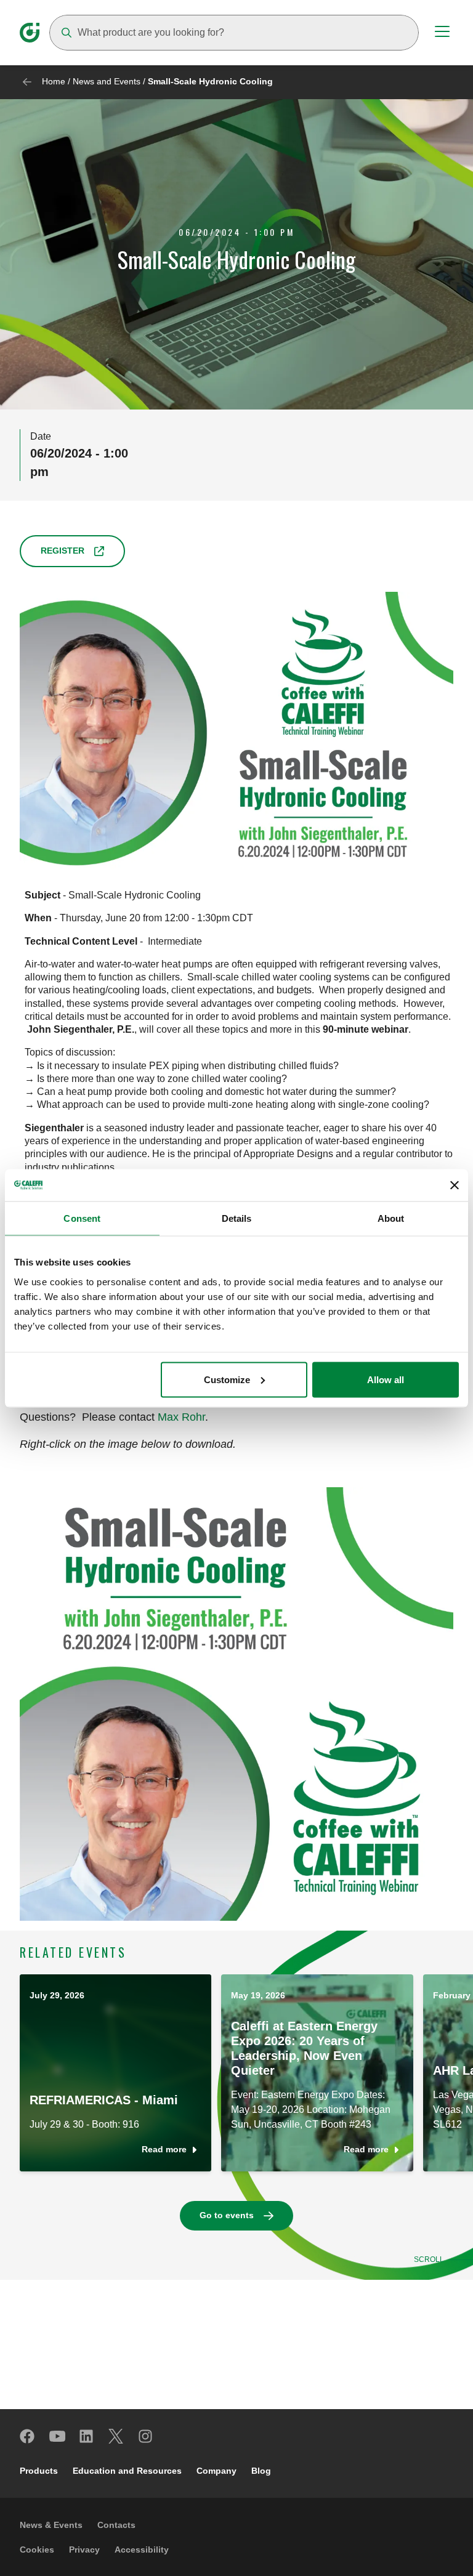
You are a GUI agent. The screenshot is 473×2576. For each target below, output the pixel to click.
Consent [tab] (82, 1218)
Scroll (429, 2259)
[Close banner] (455, 1185)
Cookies (37, 2550)
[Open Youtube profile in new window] (57, 2436)
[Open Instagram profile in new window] (146, 2436)
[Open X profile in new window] (116, 2436)
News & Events (51, 2525)
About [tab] (391, 1218)
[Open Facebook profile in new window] (28, 2436)
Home (54, 81)
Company (216, 2471)
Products (39, 2471)
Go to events (227, 2215)
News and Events (107, 81)
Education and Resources (127, 2471)
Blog (261, 2471)
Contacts (116, 2525)
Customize (227, 1379)
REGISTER (63, 551)
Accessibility (142, 2550)
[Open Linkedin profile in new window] (87, 2436)
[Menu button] (442, 33)
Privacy (84, 2550)
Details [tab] (237, 1218)
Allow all (386, 1379)
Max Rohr (181, 1417)
